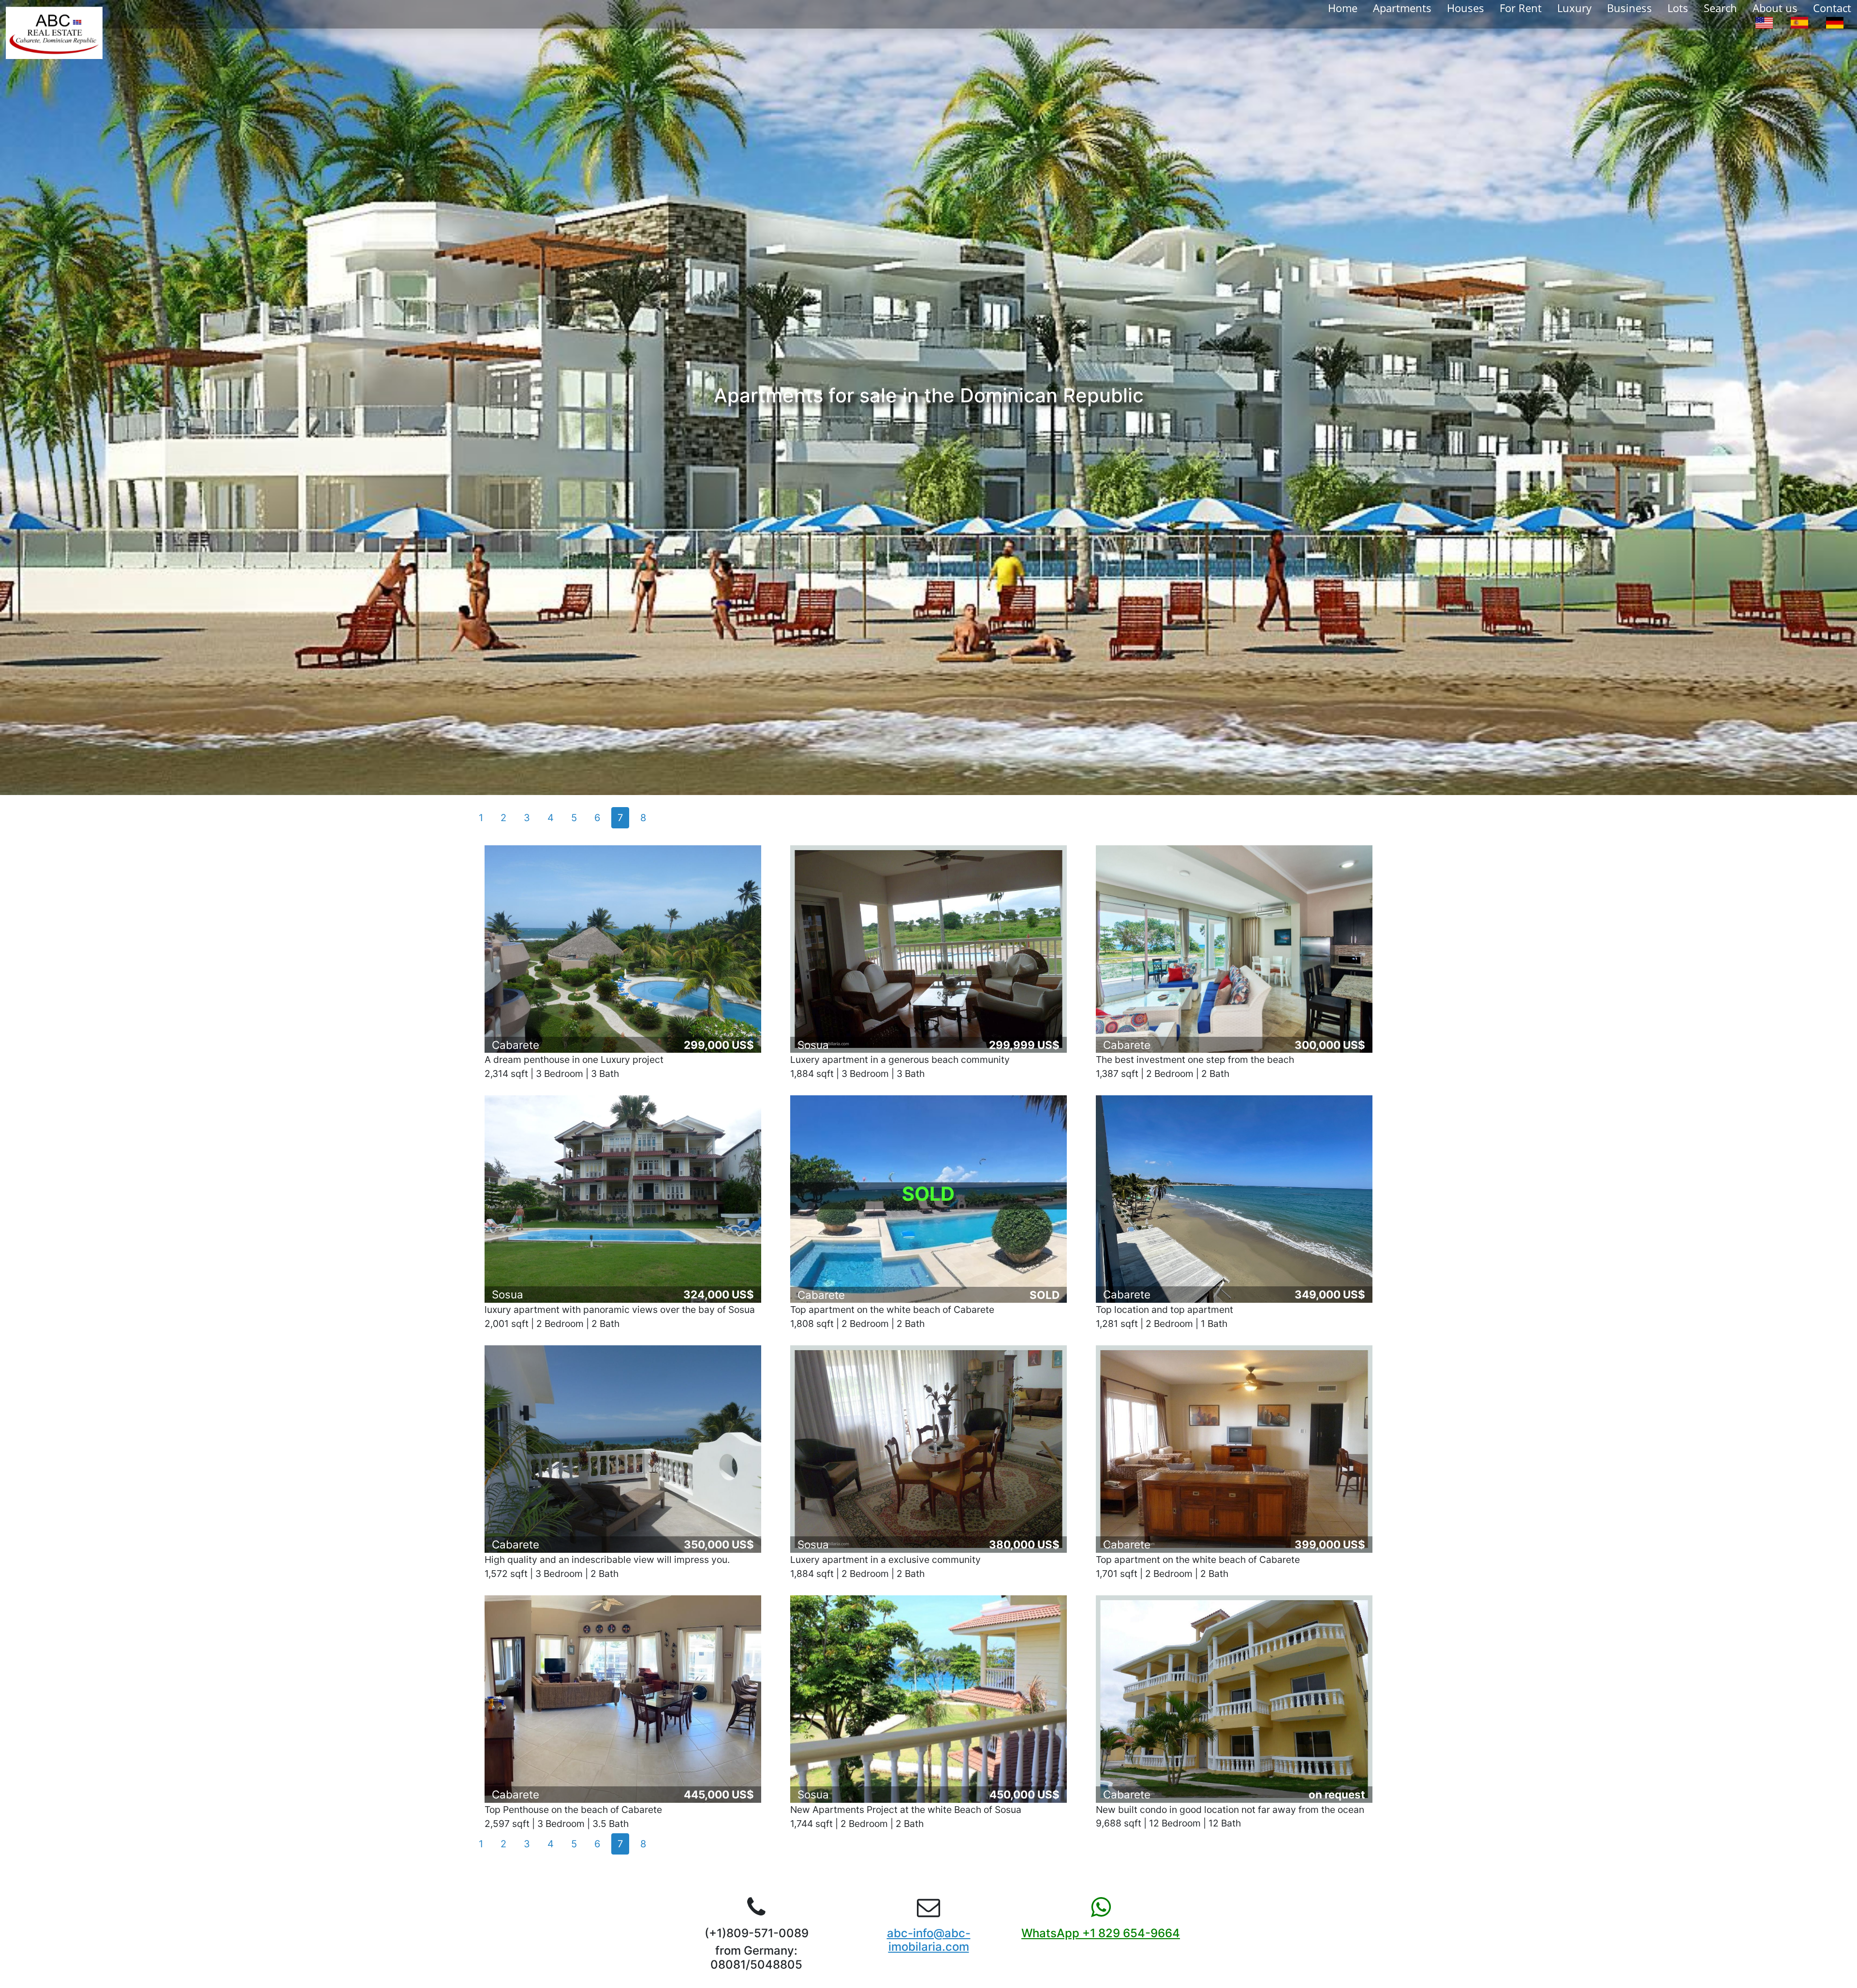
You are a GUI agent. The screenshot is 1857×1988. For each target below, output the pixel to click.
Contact (1832, 8)
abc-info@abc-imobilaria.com (929, 1940)
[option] (1764, 22)
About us (1775, 8)
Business (1629, 8)
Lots (1678, 8)
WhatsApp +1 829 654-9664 (1101, 1933)
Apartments (1402, 8)
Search (1720, 8)
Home (1343, 8)
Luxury (1574, 8)
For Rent (1521, 8)
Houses (1466, 8)
